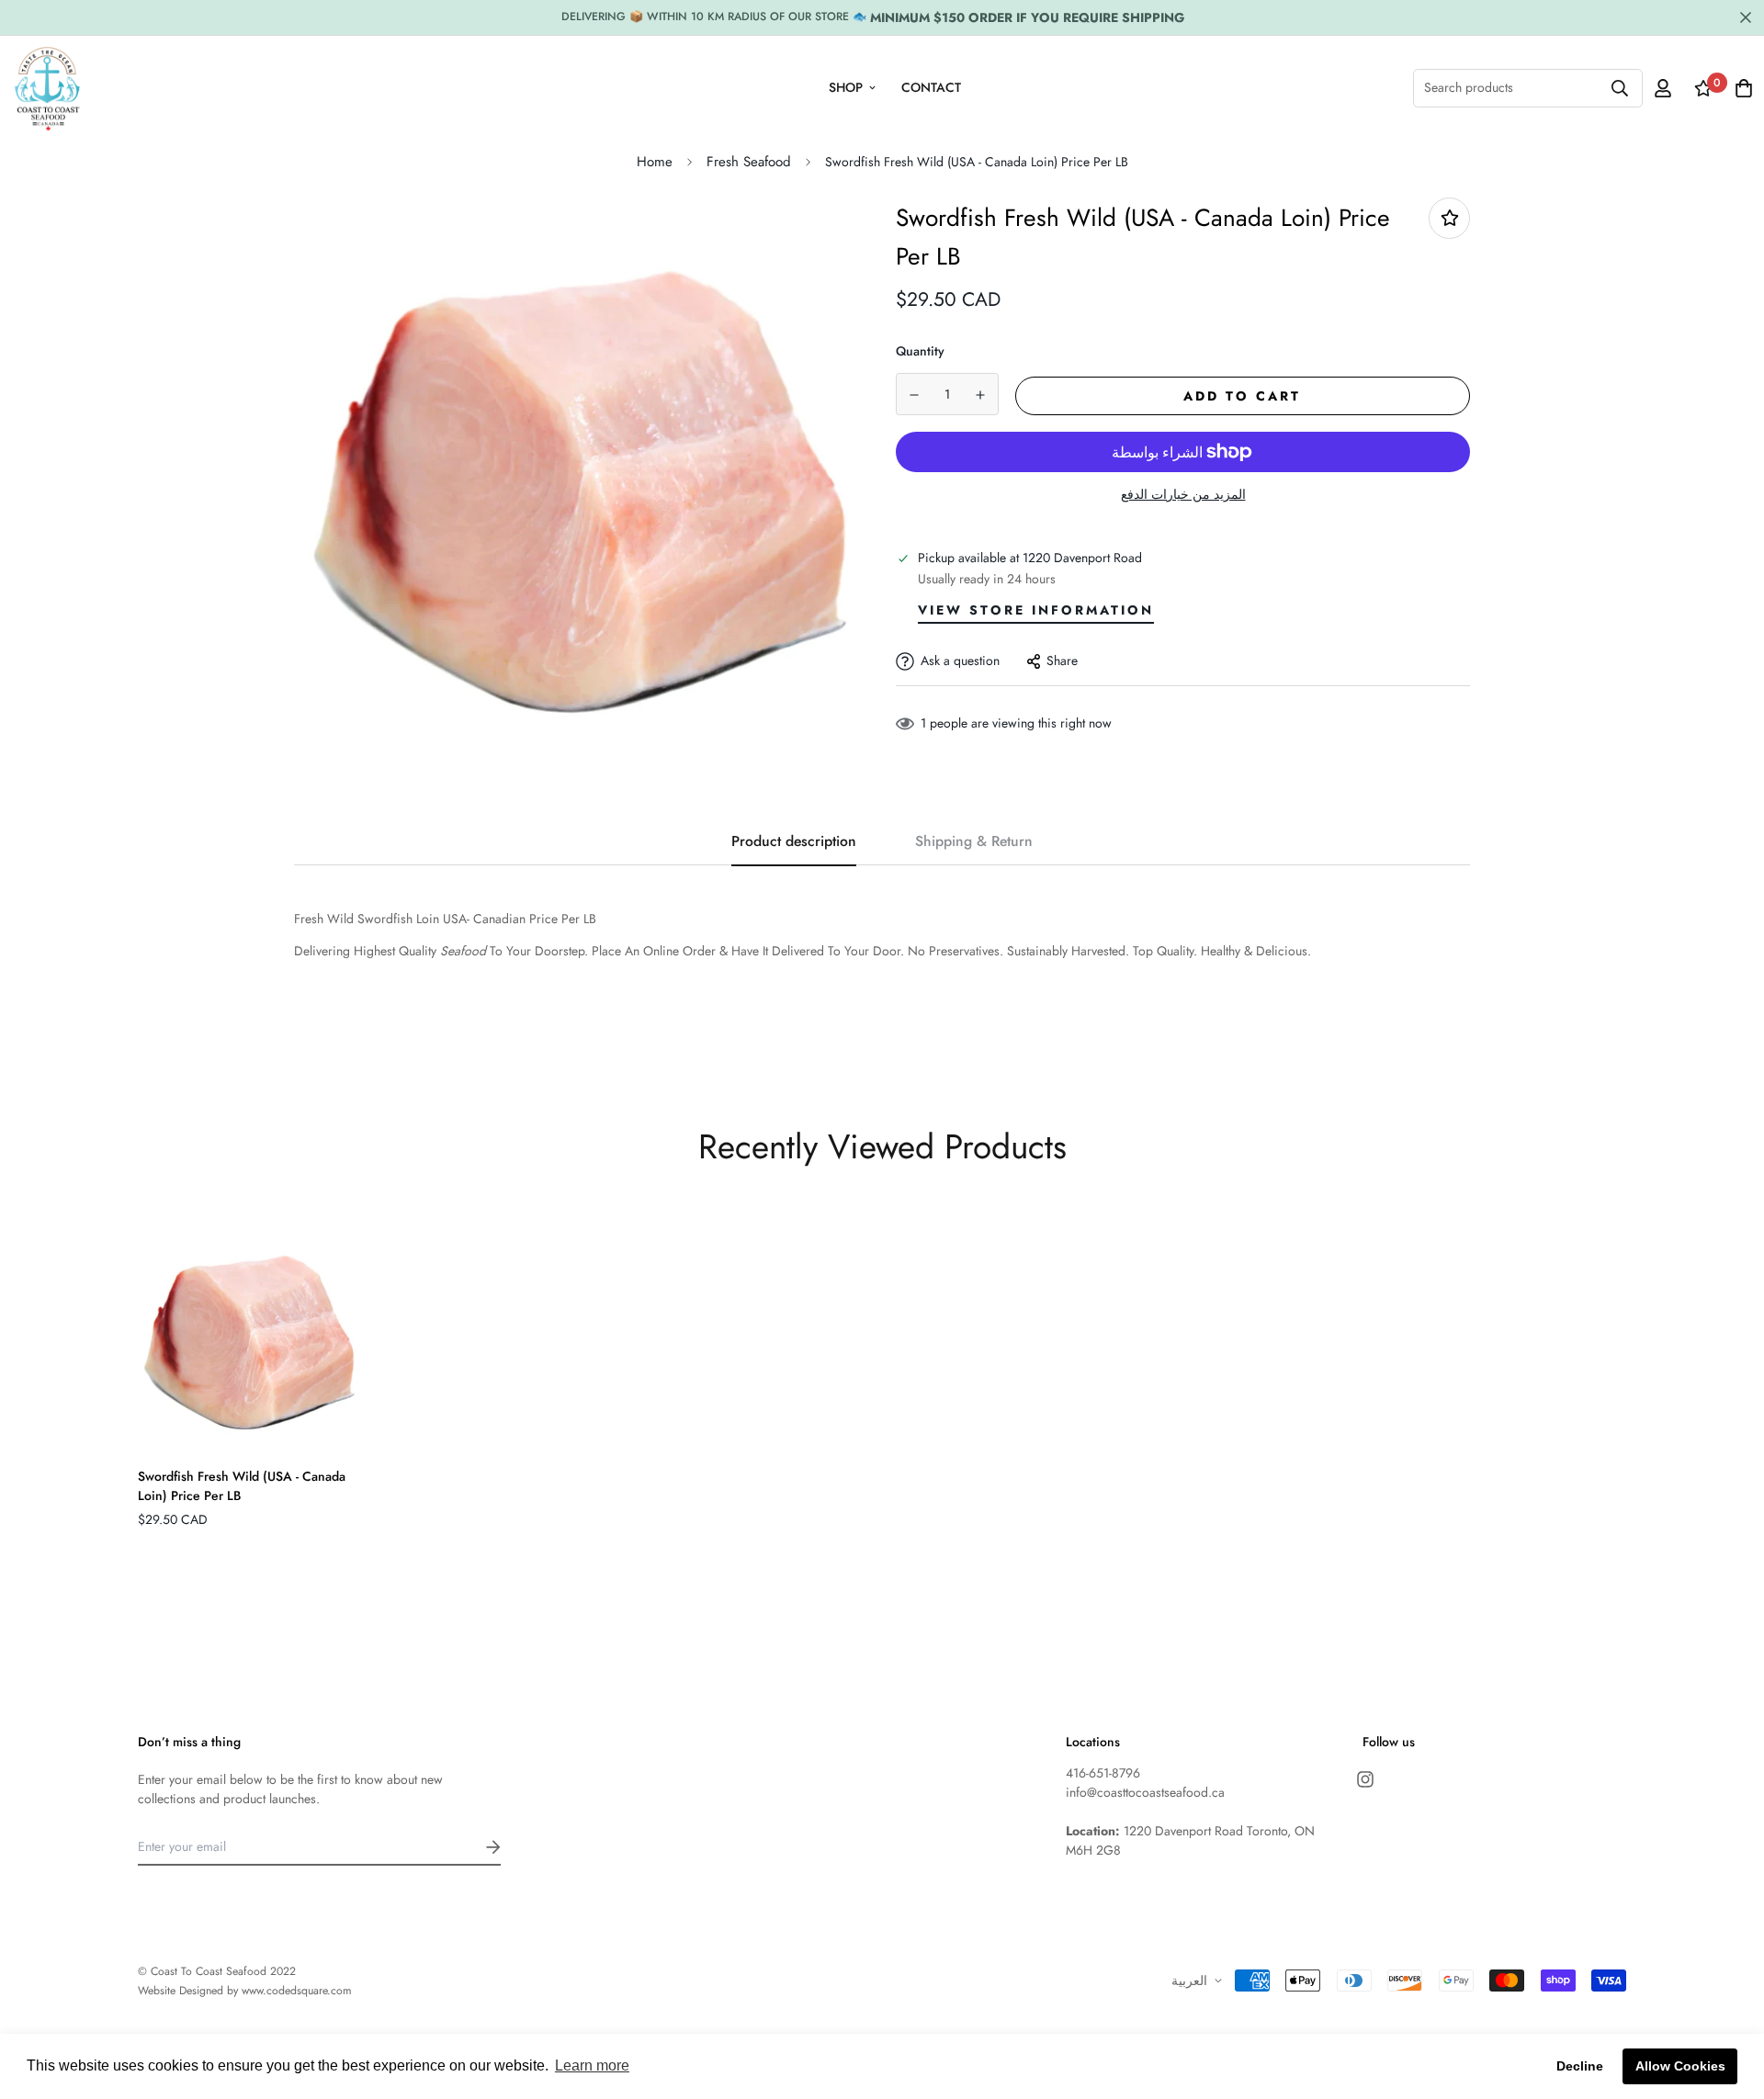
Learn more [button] (592, 2065)
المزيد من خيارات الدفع (1183, 494)
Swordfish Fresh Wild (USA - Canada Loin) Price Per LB (242, 1486)
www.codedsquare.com (297, 1991)
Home (655, 162)
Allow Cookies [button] (1680, 2066)
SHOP (846, 87)
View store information (1036, 610)
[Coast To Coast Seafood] (47, 88)
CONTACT (931, 87)
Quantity (920, 351)
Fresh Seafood (749, 162)
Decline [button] (1580, 2066)
